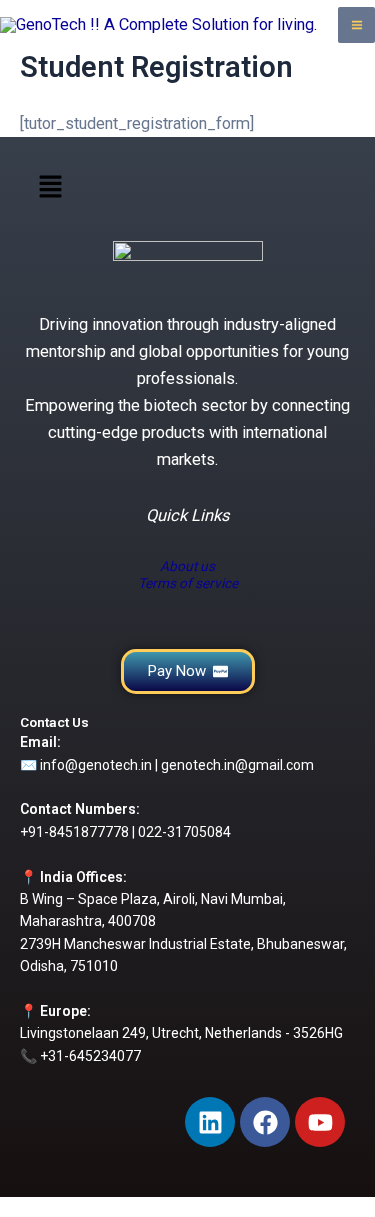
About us (187, 566)
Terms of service (188, 583)
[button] (50, 189)
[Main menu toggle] (356, 25)
